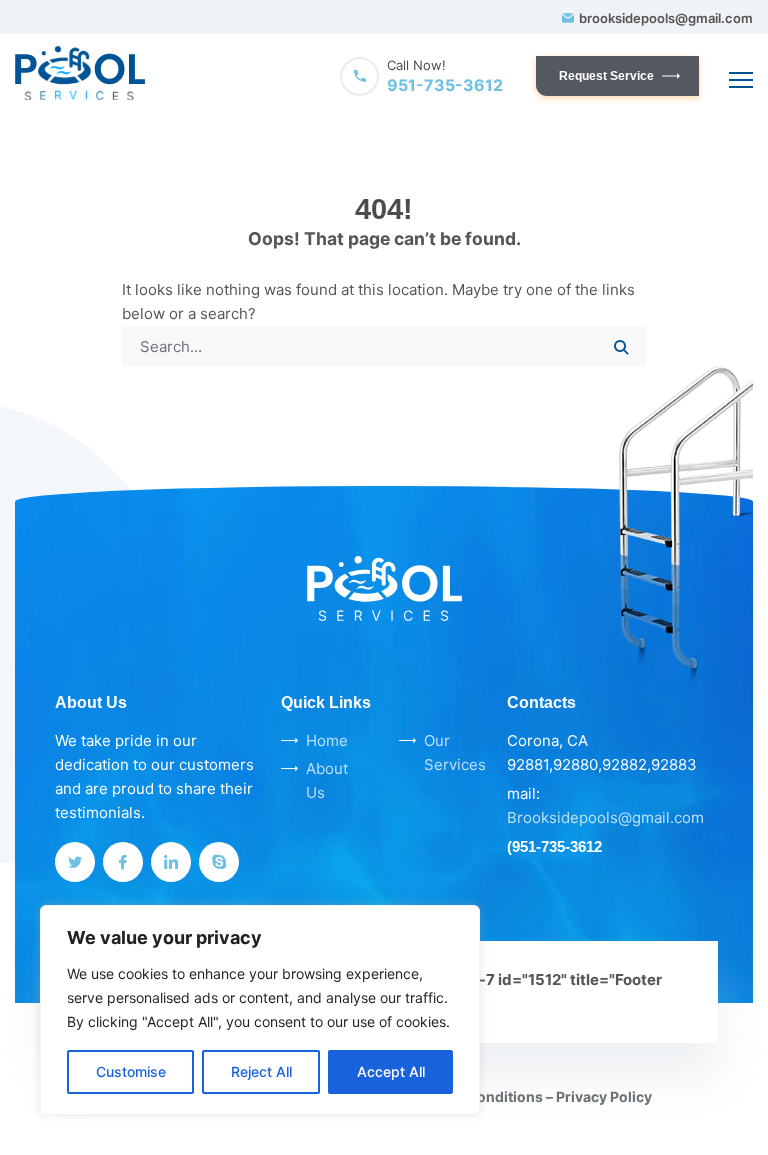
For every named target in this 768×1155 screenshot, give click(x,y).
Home (327, 740)
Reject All (261, 1071)
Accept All (391, 1071)
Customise (131, 1071)
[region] (260, 1010)
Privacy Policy (604, 1096)
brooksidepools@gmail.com (666, 18)
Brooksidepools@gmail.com (605, 817)
